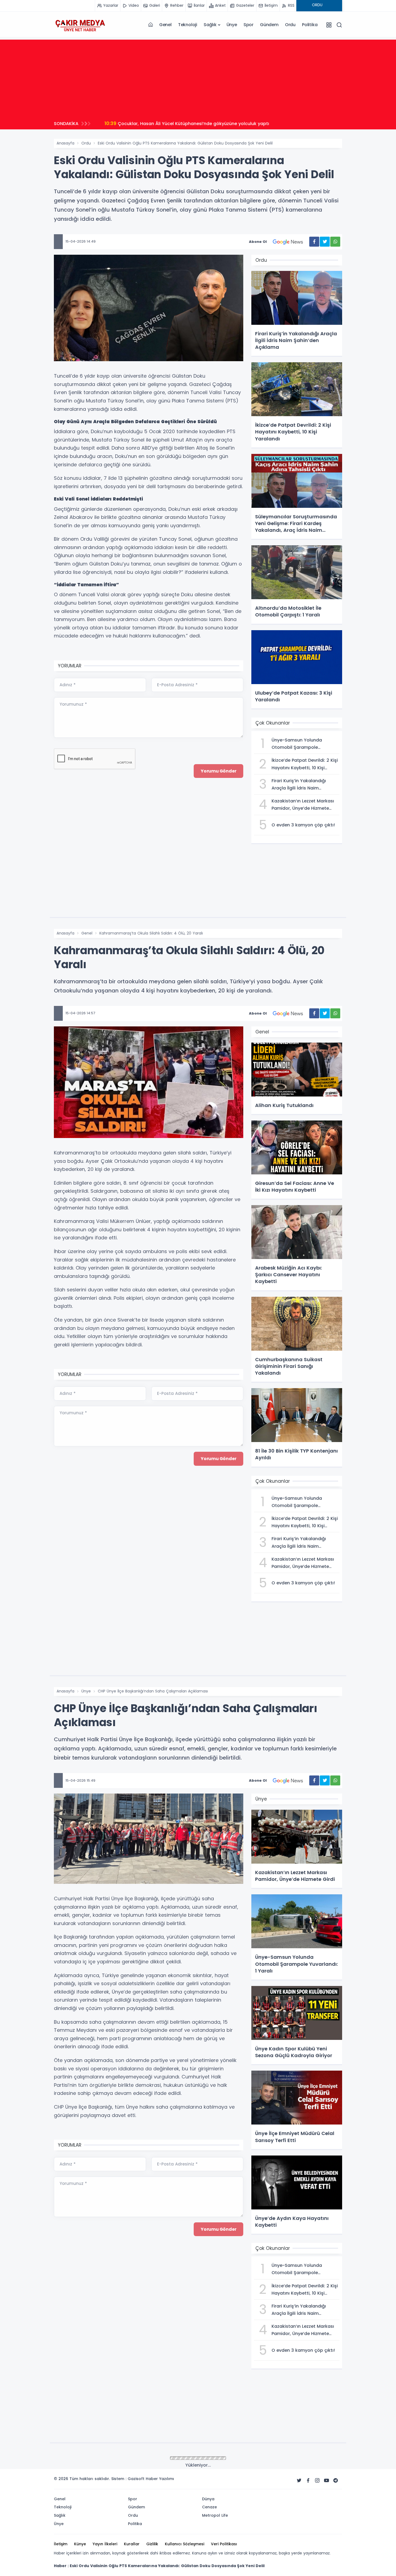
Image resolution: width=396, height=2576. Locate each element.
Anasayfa (65, 143)
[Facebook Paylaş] (314, 242)
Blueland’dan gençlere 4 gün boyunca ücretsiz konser (171, 123)
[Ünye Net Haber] (80, 25)
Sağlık (210, 25)
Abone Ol (258, 242)
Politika (310, 25)
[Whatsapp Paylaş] (335, 242)
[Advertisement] (198, 77)
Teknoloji (188, 25)
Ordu (290, 25)
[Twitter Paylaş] (325, 242)
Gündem (269, 25)
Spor (249, 25)
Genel (165, 25)
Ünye (232, 25)
